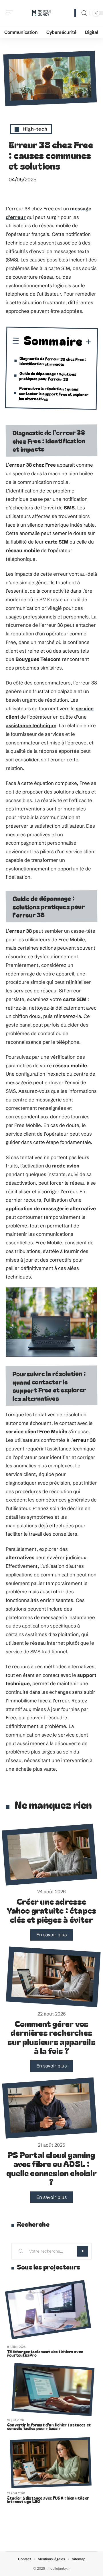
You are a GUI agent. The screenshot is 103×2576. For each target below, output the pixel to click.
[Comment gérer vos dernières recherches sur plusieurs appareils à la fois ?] (53, 1977)
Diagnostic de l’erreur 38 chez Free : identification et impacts (53, 361)
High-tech (35, 129)
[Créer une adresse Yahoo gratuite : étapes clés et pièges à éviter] (49, 1855)
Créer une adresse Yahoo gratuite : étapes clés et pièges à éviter (52, 1910)
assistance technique (31, 725)
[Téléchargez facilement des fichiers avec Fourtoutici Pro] (48, 2310)
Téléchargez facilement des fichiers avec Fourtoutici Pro (45, 2353)
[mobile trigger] (11, 13)
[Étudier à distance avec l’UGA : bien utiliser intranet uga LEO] (51, 2463)
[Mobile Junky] (41, 13)
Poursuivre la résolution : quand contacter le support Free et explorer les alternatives (54, 393)
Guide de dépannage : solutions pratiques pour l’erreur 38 (48, 376)
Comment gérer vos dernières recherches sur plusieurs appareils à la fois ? (51, 2037)
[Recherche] (84, 13)
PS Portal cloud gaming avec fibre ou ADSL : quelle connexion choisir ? (51, 2168)
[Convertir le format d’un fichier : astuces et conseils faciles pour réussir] (53, 2390)
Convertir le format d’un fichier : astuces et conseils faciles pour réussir (49, 2426)
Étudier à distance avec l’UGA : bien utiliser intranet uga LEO (48, 2500)
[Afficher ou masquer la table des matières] (87, 343)
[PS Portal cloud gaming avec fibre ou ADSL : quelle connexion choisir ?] (49, 2108)
